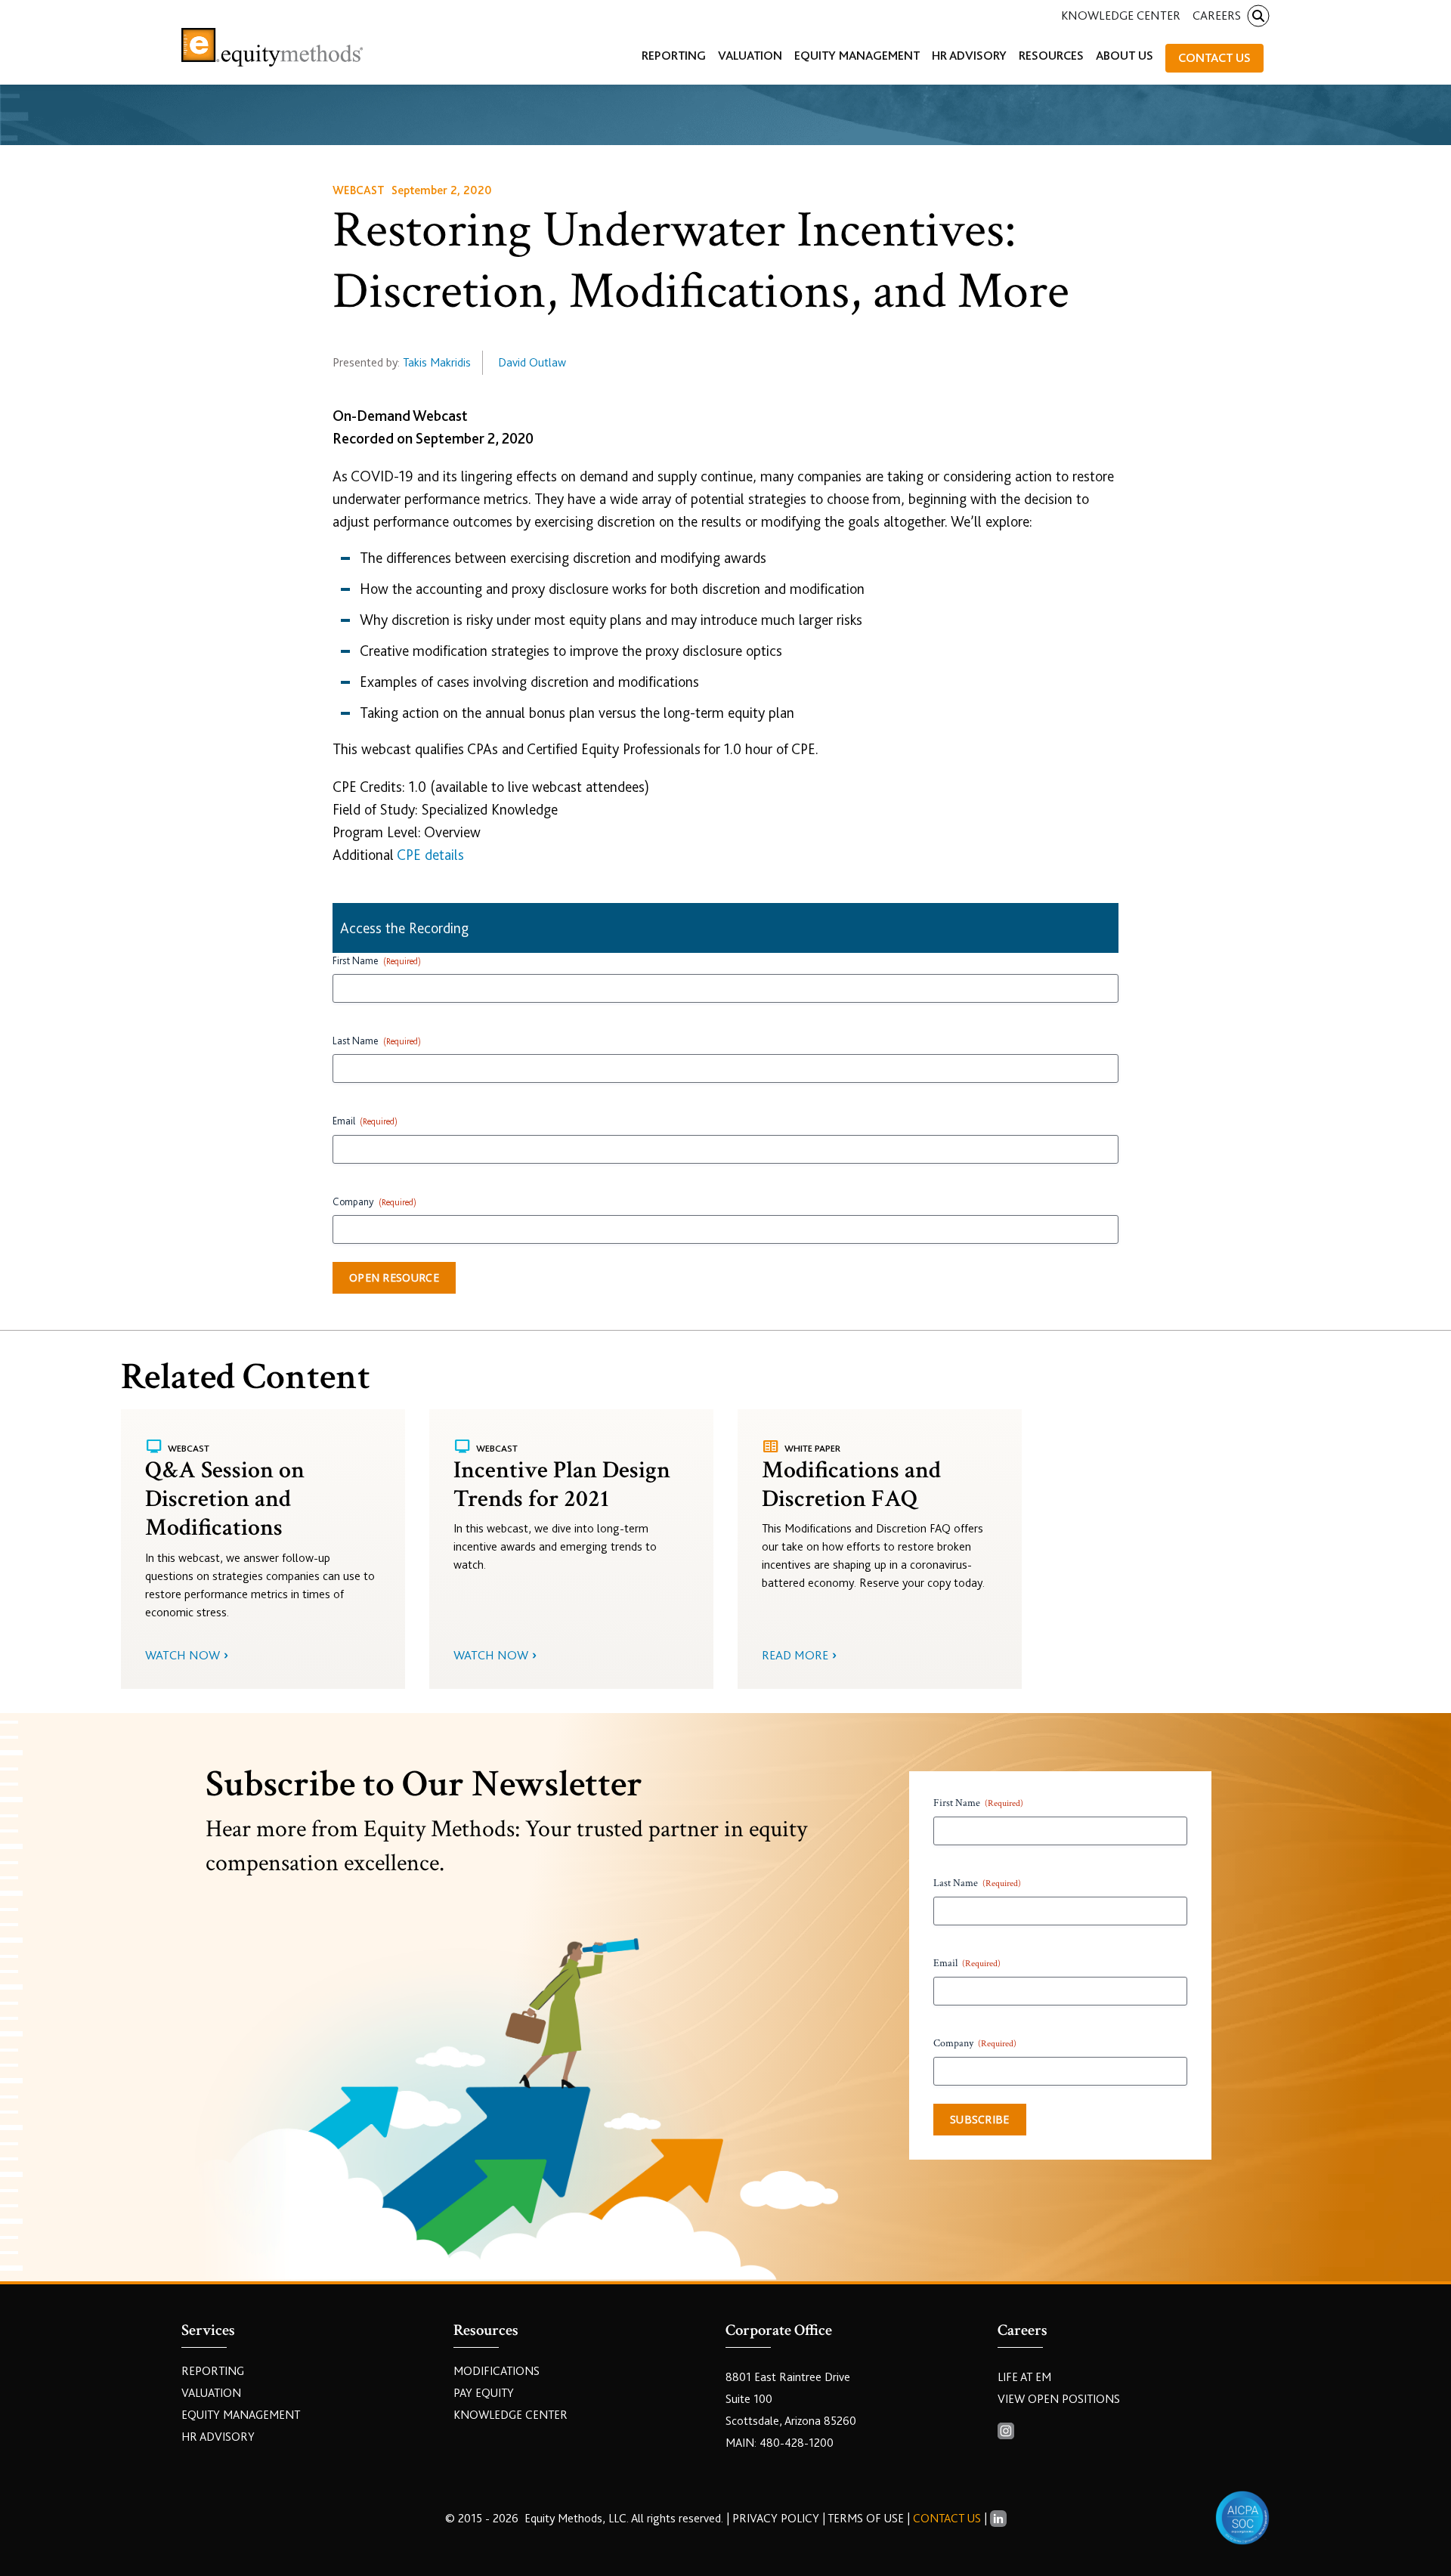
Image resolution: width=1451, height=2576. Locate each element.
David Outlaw (532, 363)
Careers (1217, 15)
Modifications (497, 2371)
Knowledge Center (1121, 15)
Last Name (377, 1041)
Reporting (213, 2371)
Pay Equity (484, 2393)
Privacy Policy (777, 2519)
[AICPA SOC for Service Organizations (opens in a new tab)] (1242, 2518)
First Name (377, 960)
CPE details (430, 855)
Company (374, 1201)
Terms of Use (866, 2519)
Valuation (211, 2393)
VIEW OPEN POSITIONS (1059, 2399)
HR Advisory (218, 2437)
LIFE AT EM (1024, 2377)
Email (365, 1121)
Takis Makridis (437, 363)
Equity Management (241, 2415)
